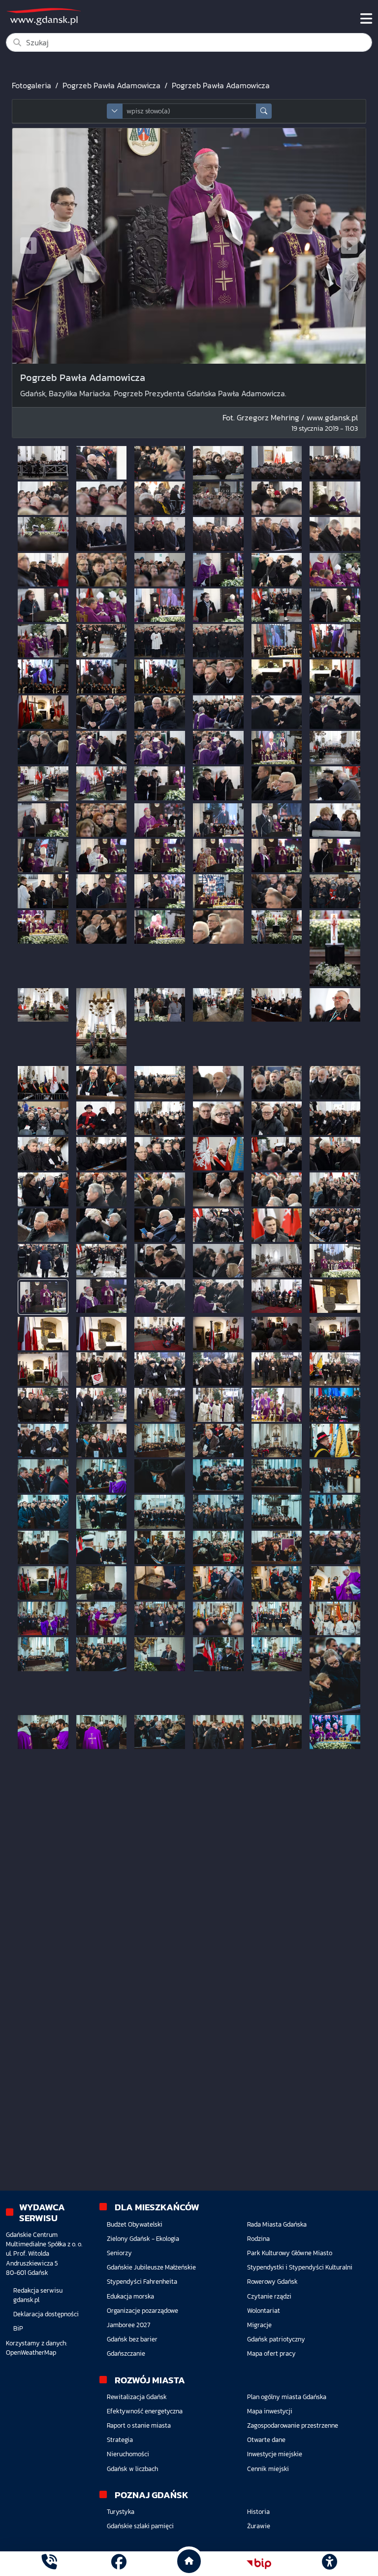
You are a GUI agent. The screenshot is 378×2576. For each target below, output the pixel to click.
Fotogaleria (31, 85)
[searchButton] (264, 111)
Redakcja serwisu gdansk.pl (38, 2295)
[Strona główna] (49, 2563)
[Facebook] (119, 2563)
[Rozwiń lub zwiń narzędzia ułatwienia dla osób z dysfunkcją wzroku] (329, 2564)
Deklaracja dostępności (46, 2314)
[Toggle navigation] (366, 19)
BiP (18, 2328)
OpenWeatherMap (31, 2353)
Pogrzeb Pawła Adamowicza (111, 85)
